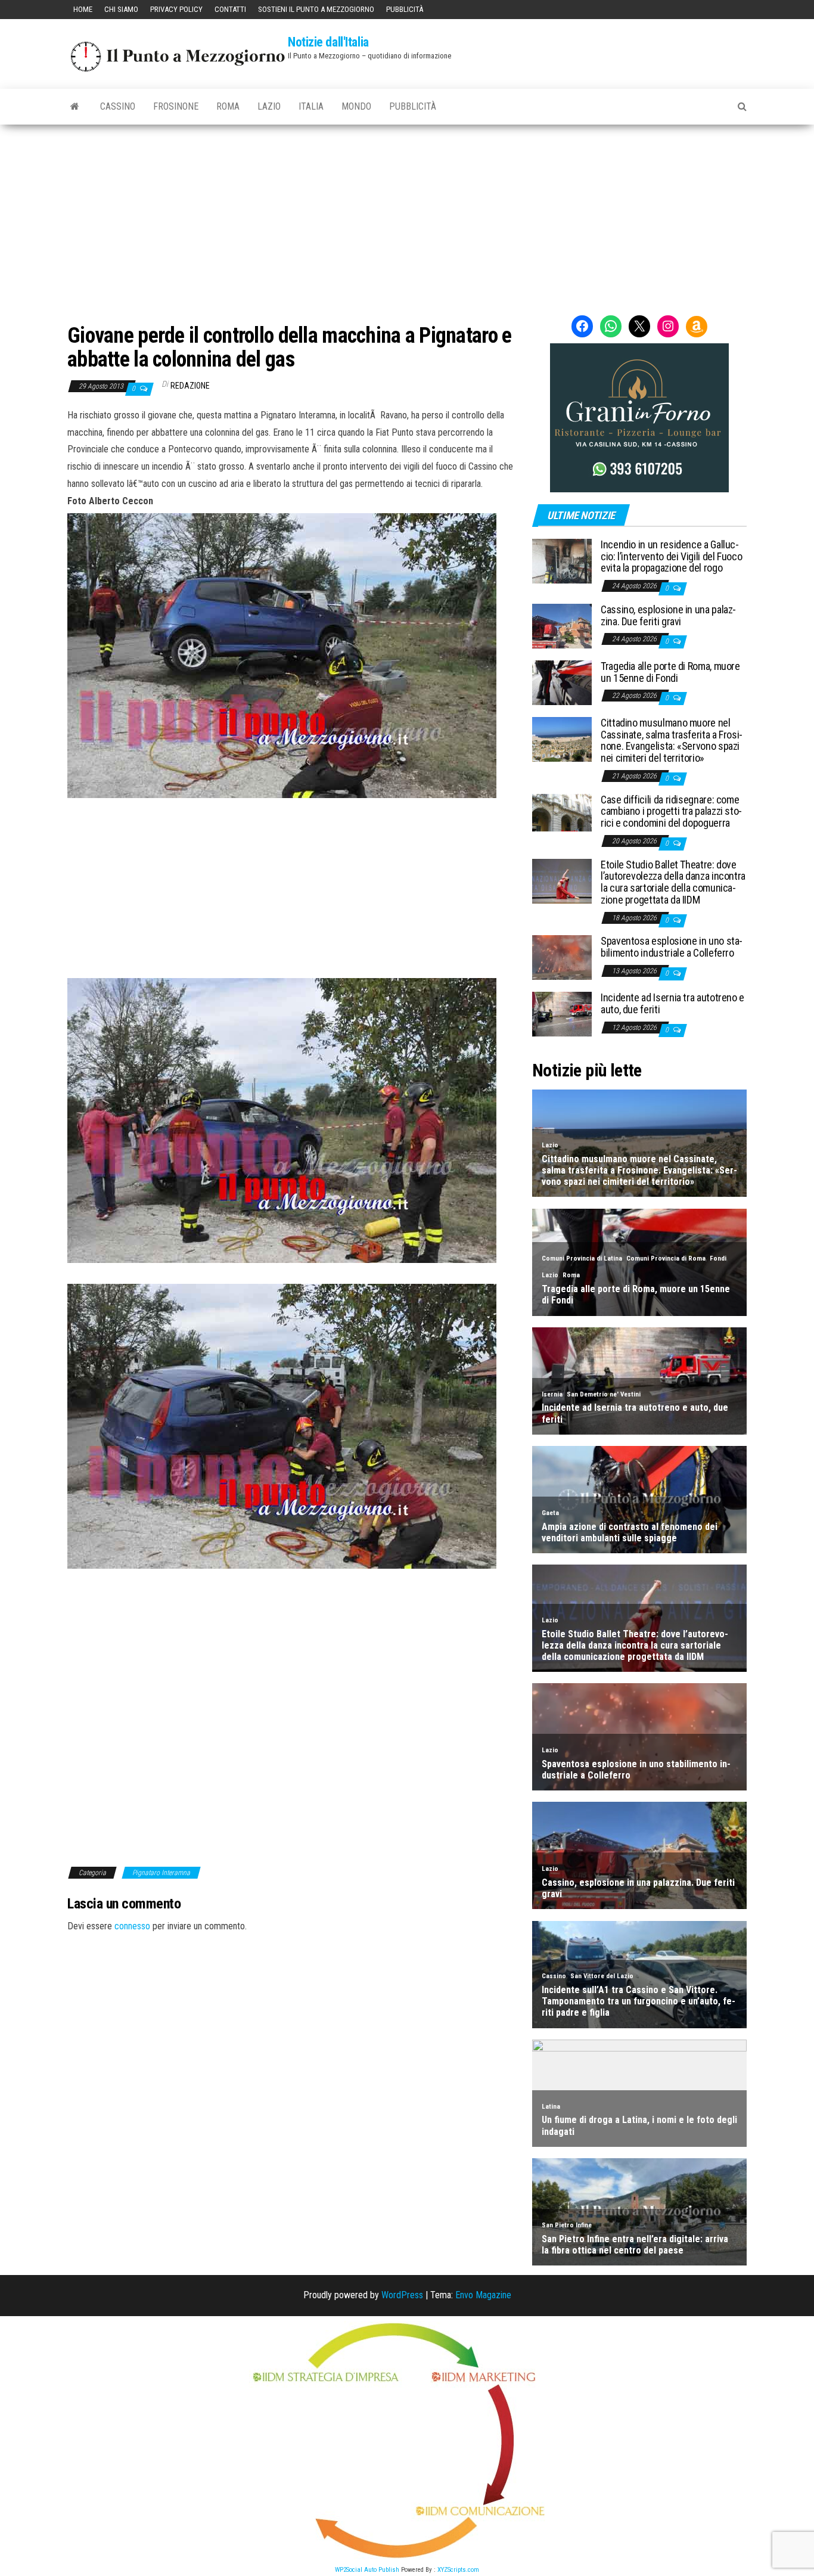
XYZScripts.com (458, 2570)
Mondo (356, 106)
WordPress (402, 2295)
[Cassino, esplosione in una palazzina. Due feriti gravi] (562, 626)
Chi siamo (121, 9)
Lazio (269, 106)
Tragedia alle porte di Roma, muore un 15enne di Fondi (670, 672)
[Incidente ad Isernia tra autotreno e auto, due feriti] (562, 1014)
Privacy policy (176, 9)
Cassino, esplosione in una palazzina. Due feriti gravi (668, 615)
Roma (228, 106)
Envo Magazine (483, 2295)
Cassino (118, 106)
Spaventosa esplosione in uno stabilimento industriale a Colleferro (672, 947)
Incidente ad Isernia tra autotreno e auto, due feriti (672, 1003)
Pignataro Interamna (161, 1873)
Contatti (230, 9)
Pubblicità (405, 9)
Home (83, 9)
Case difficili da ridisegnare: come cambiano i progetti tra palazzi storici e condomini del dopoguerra (671, 811)
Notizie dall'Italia (328, 42)
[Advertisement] (407, 214)
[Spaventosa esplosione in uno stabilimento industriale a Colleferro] (562, 957)
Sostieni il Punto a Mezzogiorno (316, 9)
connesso (132, 1926)
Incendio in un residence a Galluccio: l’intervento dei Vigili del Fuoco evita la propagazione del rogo (671, 556)
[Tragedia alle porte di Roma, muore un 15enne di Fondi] (562, 682)
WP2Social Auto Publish (367, 2570)
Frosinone (176, 106)
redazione (190, 386)
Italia (311, 106)
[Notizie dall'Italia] (75, 107)
